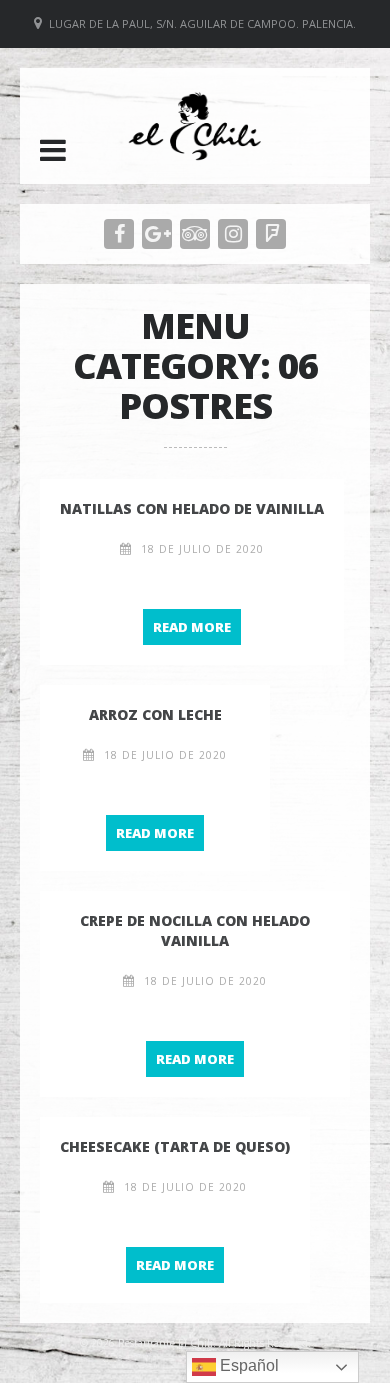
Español (247, 1365)
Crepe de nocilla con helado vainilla (195, 930)
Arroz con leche (155, 714)
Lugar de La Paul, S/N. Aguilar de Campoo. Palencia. (202, 23)
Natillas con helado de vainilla (192, 508)
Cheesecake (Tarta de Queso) (175, 1146)
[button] (53, 150)
